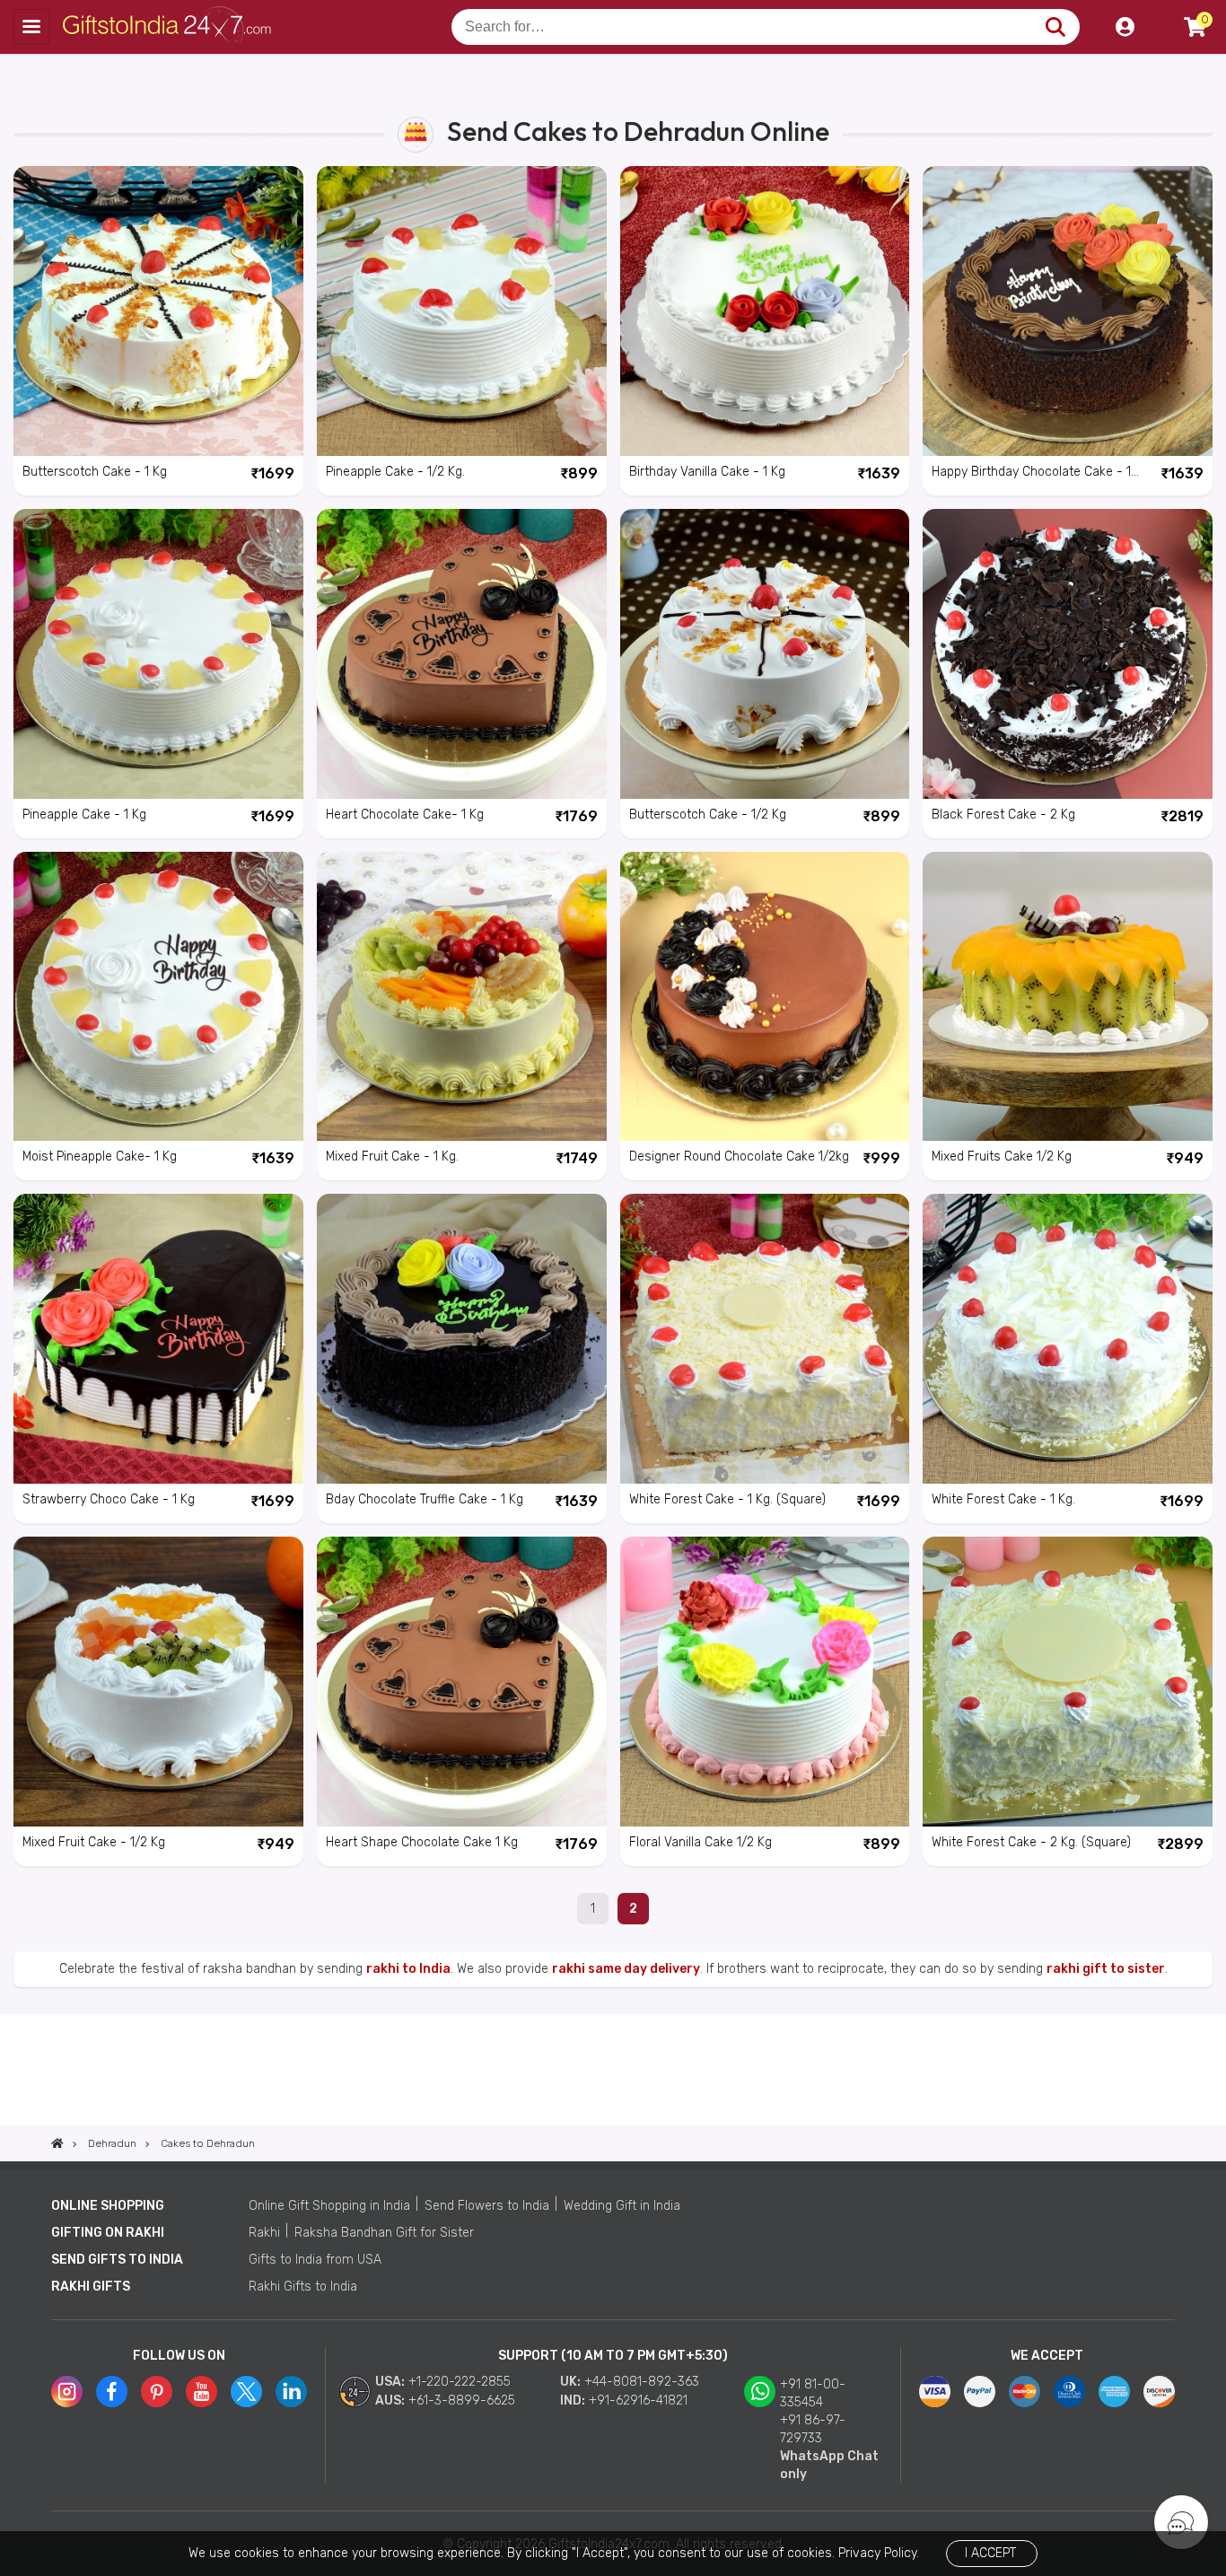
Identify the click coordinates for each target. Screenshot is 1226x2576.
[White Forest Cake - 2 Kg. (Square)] (1068, 1682)
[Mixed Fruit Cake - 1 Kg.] (462, 997)
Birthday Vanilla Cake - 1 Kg (707, 472)
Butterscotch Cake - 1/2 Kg (708, 815)
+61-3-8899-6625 (462, 2401)
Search (1055, 27)
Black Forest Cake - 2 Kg (1003, 815)
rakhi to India (408, 1969)
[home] (57, 2143)
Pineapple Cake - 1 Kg (84, 815)
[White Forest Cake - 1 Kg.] (1068, 1339)
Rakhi (264, 2233)
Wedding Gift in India (622, 2206)
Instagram (67, 2392)
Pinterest (157, 2392)
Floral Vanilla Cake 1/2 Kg (701, 1842)
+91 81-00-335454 (813, 2393)
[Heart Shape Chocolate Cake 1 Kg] (462, 1682)
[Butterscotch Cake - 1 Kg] (158, 311)
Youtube (201, 2392)
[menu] (31, 27)
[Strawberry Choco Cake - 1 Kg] (158, 1339)
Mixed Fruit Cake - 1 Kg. (392, 1157)
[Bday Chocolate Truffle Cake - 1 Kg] (462, 1339)
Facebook (112, 2392)
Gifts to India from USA (315, 2260)
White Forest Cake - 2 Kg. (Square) (1031, 1842)
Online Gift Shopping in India (329, 2206)
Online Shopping (108, 2206)
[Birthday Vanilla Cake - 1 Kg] (765, 311)
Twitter (246, 2392)
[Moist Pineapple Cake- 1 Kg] (158, 997)
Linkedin (291, 2392)
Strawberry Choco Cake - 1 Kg (109, 1499)
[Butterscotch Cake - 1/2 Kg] (765, 654)
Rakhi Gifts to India (303, 2287)
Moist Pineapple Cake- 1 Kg (100, 1157)
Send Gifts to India (117, 2260)
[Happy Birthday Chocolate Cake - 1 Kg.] (1068, 311)
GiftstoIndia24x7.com (172, 27)
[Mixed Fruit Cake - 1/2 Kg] (158, 1682)
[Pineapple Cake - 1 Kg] (158, 654)
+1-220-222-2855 (460, 2382)
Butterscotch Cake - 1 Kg (95, 472)
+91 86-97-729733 (813, 2429)
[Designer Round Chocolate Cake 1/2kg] (765, 997)
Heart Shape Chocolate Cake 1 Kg (422, 1842)
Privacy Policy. (879, 2553)
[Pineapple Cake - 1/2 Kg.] (462, 311)
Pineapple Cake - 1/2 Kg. (395, 472)
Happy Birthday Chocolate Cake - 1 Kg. (1031, 473)
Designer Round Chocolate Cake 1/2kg (739, 1157)
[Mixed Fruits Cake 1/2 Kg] (1068, 997)
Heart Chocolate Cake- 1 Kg (405, 815)
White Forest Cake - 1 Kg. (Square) (727, 1499)
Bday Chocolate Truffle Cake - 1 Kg (425, 1499)
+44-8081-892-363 (642, 2382)
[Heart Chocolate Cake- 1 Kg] (462, 654)
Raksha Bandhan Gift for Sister (384, 2233)
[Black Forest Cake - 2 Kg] (1068, 654)
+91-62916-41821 (638, 2401)
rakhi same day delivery (626, 1969)
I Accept (990, 2553)
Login (1125, 27)
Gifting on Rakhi (108, 2233)
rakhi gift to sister (1106, 1969)
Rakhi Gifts (91, 2287)
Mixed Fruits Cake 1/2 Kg (1002, 1157)
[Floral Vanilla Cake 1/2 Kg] (765, 1682)
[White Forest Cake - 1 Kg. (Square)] (765, 1339)
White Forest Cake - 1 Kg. (1003, 1499)
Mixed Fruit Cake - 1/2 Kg (94, 1842)
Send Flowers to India (487, 2206)
